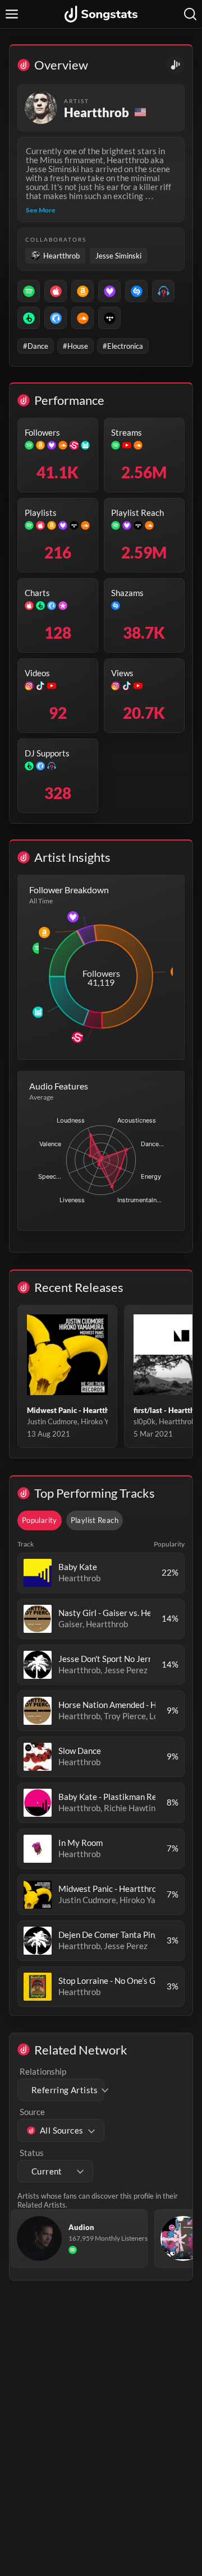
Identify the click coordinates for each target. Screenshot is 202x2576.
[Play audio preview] (38, 1573)
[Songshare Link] (175, 65)
